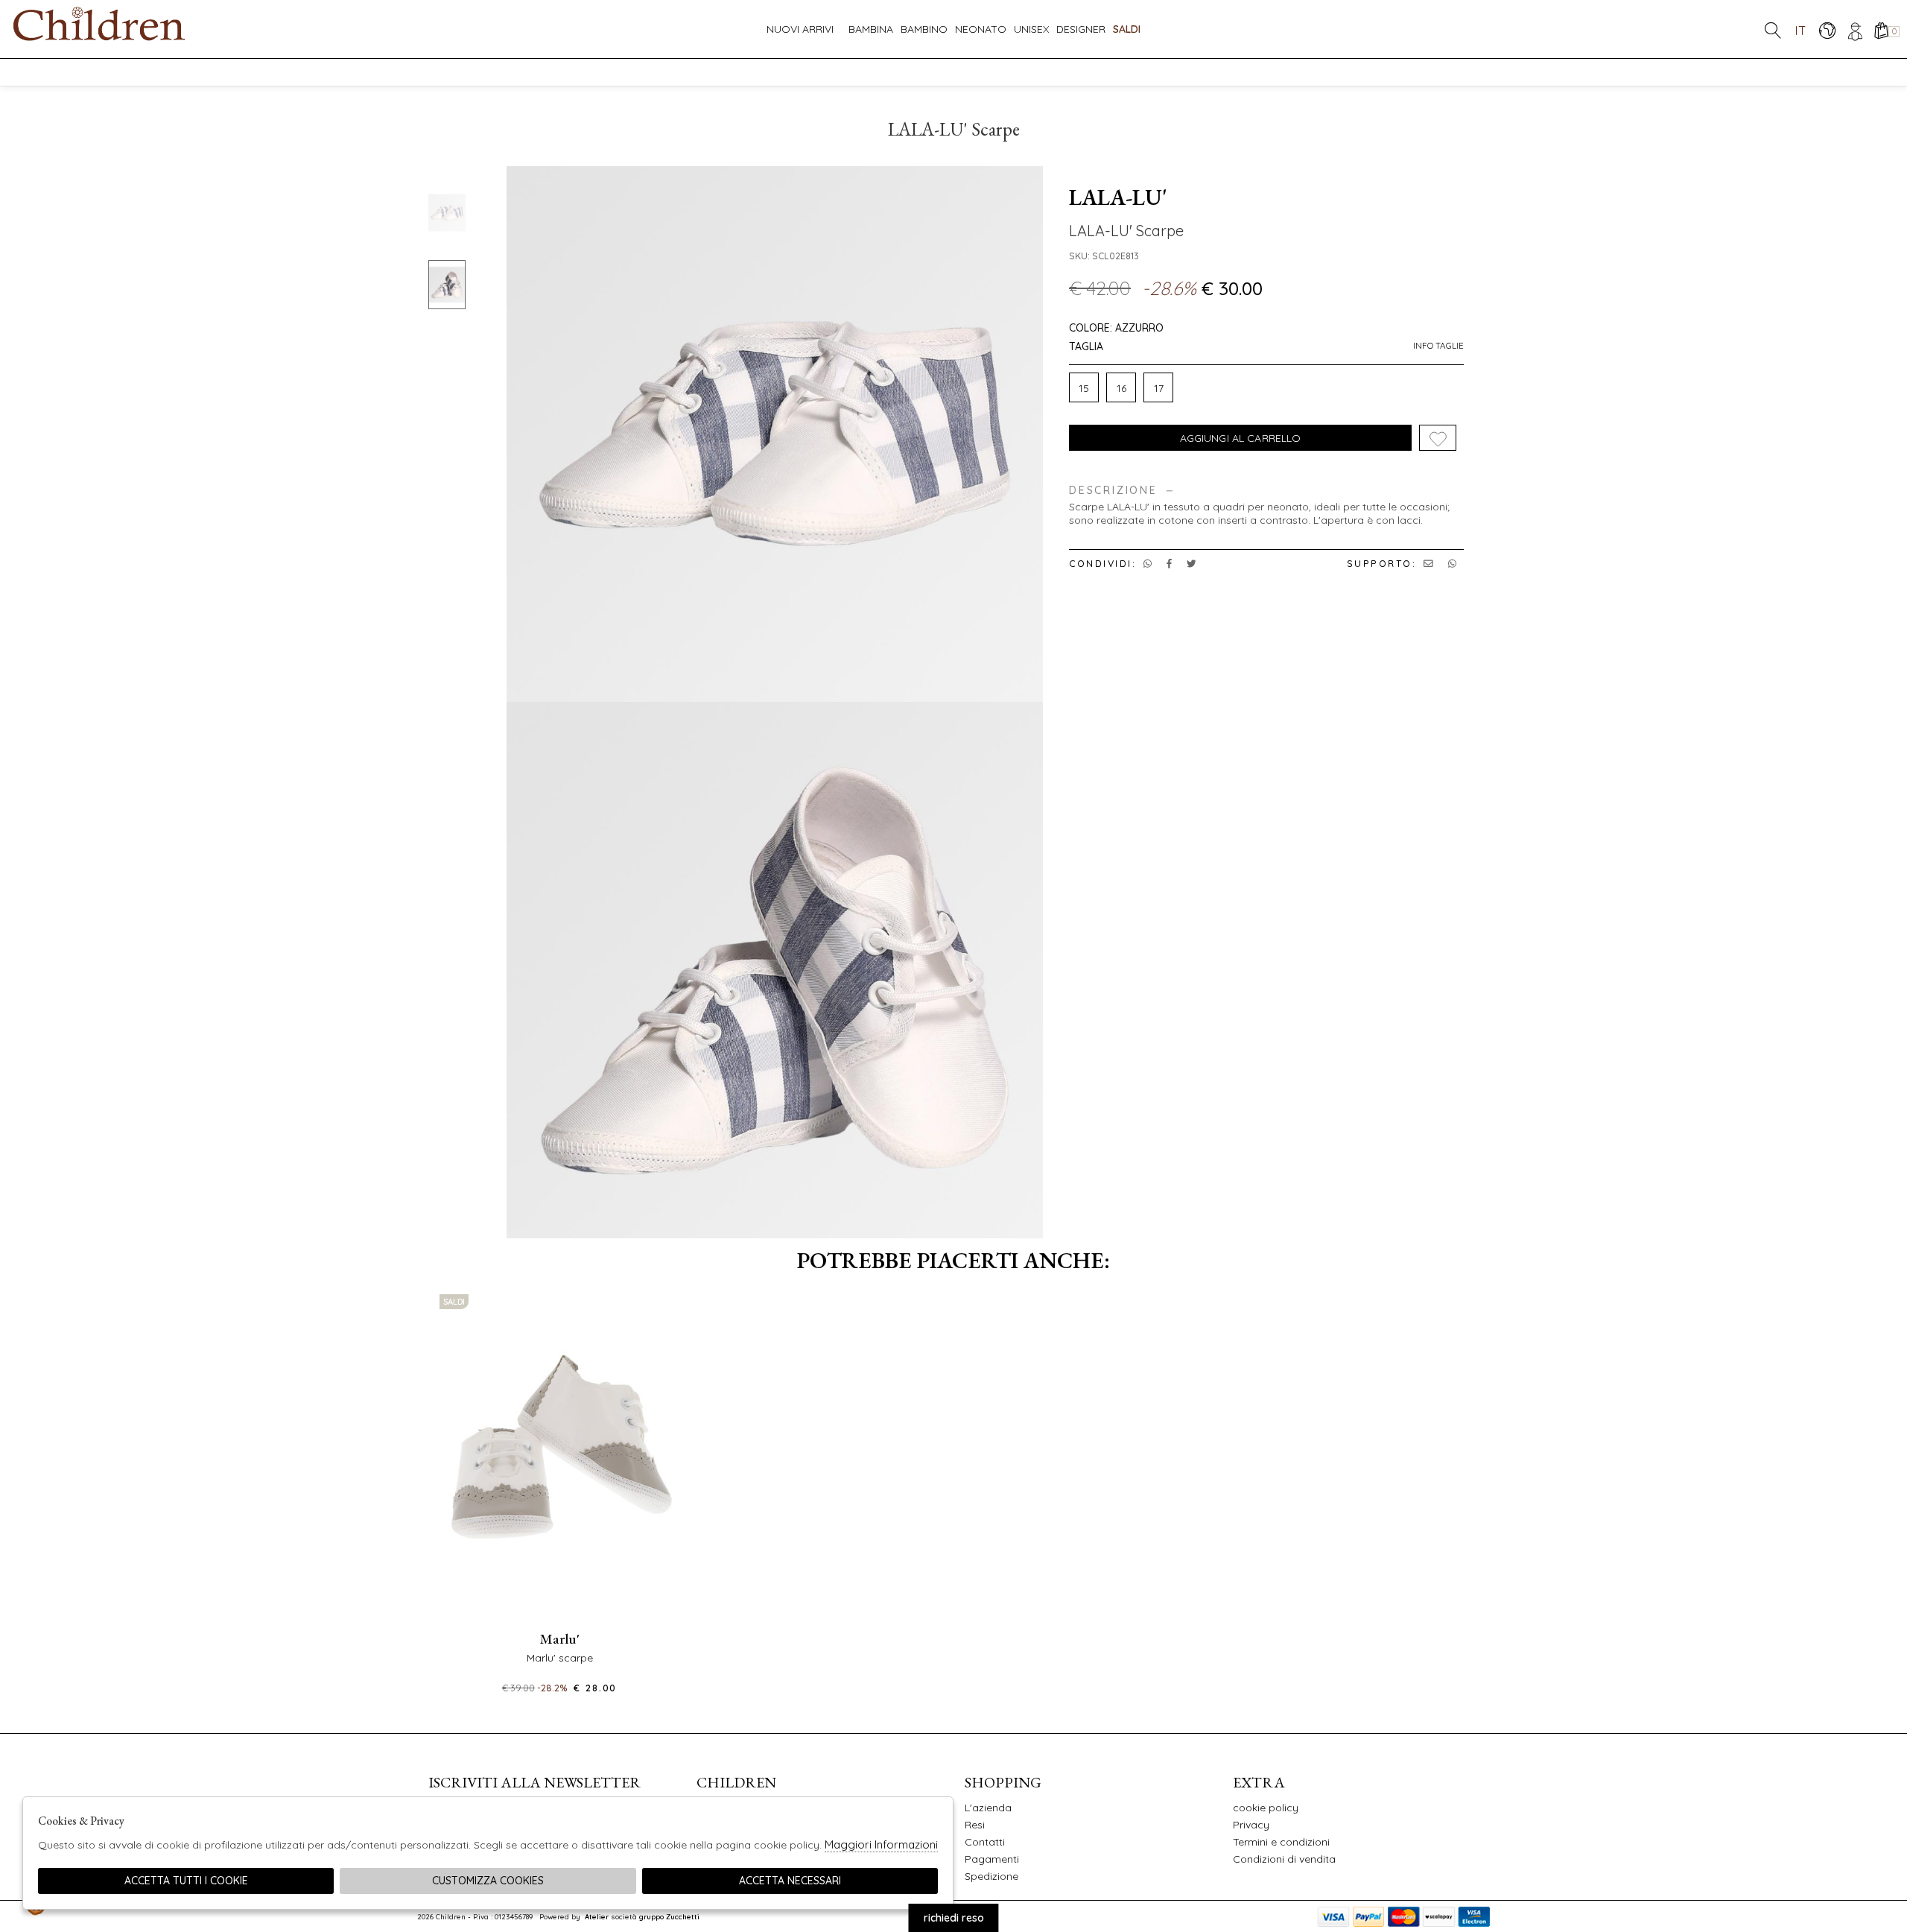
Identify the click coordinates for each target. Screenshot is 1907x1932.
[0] (1881, 30)
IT (1800, 30)
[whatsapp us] (1148, 563)
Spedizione (991, 1876)
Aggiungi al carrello (1241, 438)
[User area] (1854, 30)
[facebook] (1169, 563)
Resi (975, 1825)
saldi (1127, 29)
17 (1159, 388)
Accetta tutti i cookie (186, 1881)
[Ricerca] (1773, 30)
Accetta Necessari (790, 1881)
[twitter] (1192, 563)
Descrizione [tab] (1113, 491)
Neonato (981, 29)
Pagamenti (992, 1859)
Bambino (924, 29)
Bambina (871, 29)
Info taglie (1438, 346)
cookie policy (1266, 1808)
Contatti (985, 1842)
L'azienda (988, 1808)
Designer (1081, 29)
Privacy (1251, 1825)
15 (1084, 388)
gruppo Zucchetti (669, 1916)
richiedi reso (954, 1918)
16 (1121, 388)
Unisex (1031, 29)
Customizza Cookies (488, 1881)
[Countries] (1827, 30)
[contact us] (1428, 563)
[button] (953, 1707)
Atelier (597, 1916)
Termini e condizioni (1281, 1842)
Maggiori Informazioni (881, 1844)
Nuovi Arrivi (800, 29)
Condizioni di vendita (1284, 1859)
